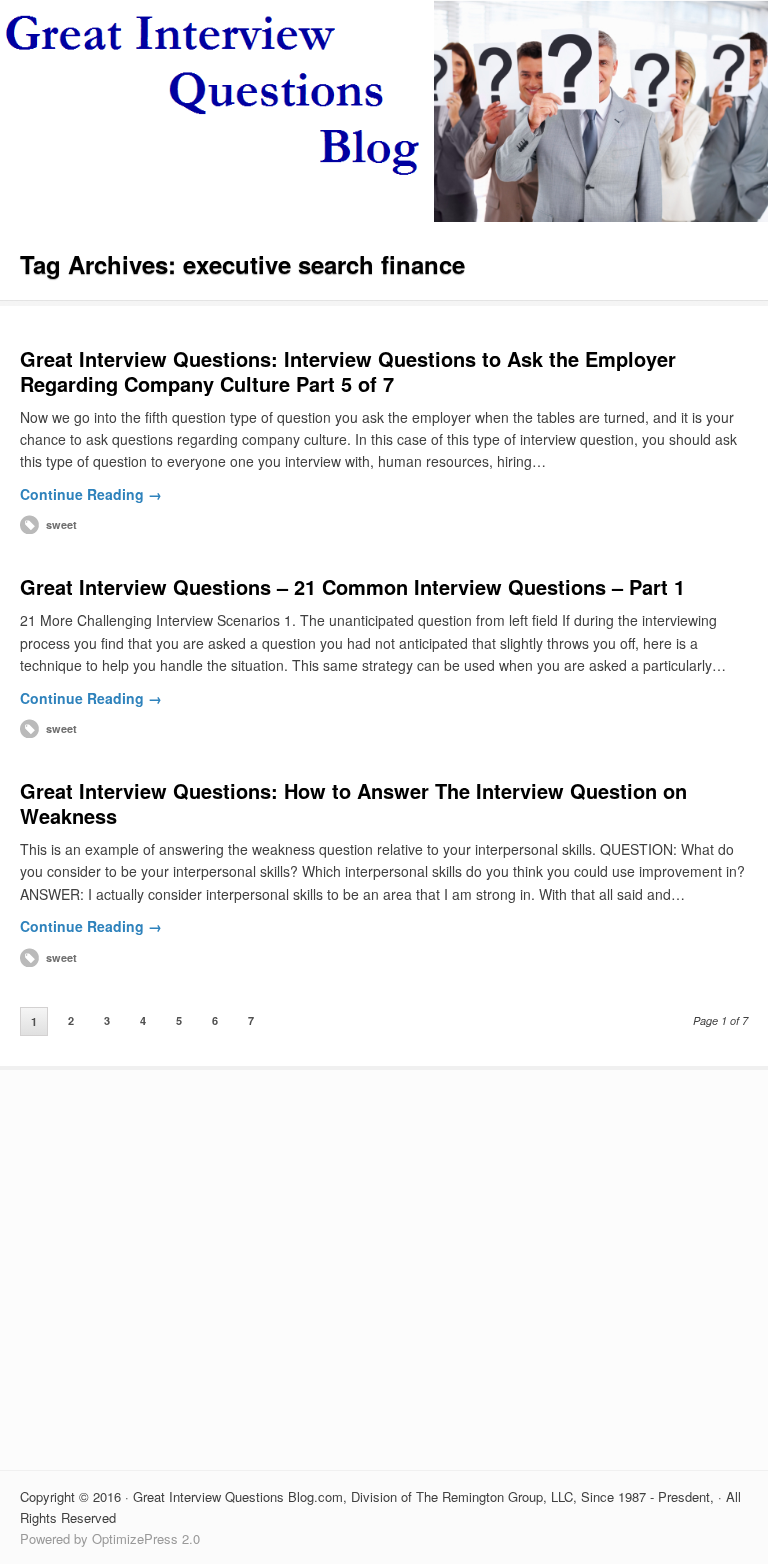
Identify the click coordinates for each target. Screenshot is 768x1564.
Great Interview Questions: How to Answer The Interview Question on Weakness (353, 803)
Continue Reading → (91, 494)
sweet (61, 524)
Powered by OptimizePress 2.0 (110, 1538)
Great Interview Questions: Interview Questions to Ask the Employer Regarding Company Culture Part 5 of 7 (348, 371)
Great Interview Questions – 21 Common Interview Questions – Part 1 (352, 586)
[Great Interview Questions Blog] (384, 216)
